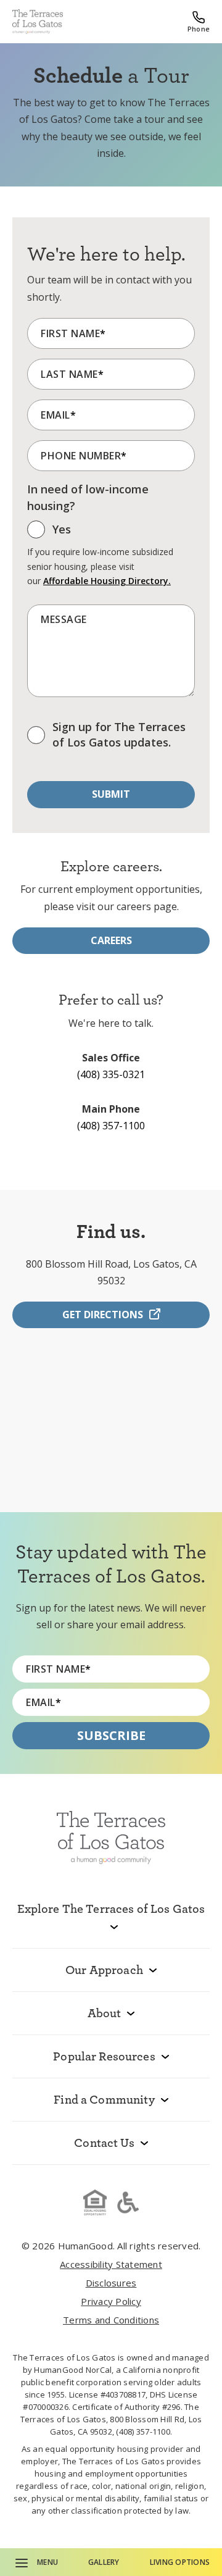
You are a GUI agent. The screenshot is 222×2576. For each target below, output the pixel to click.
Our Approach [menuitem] (104, 1970)
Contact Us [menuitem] (104, 2143)
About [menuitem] (105, 2013)
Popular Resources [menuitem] (104, 2056)
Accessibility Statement (111, 2264)
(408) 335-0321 (111, 1074)
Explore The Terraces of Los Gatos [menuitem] (111, 1909)
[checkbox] (49, 533)
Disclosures (111, 2283)
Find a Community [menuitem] (104, 2099)
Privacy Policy (111, 2301)
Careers (111, 940)
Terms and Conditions (111, 2320)
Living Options (180, 2562)
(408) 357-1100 (111, 1126)
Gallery (104, 2562)
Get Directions (103, 1315)
